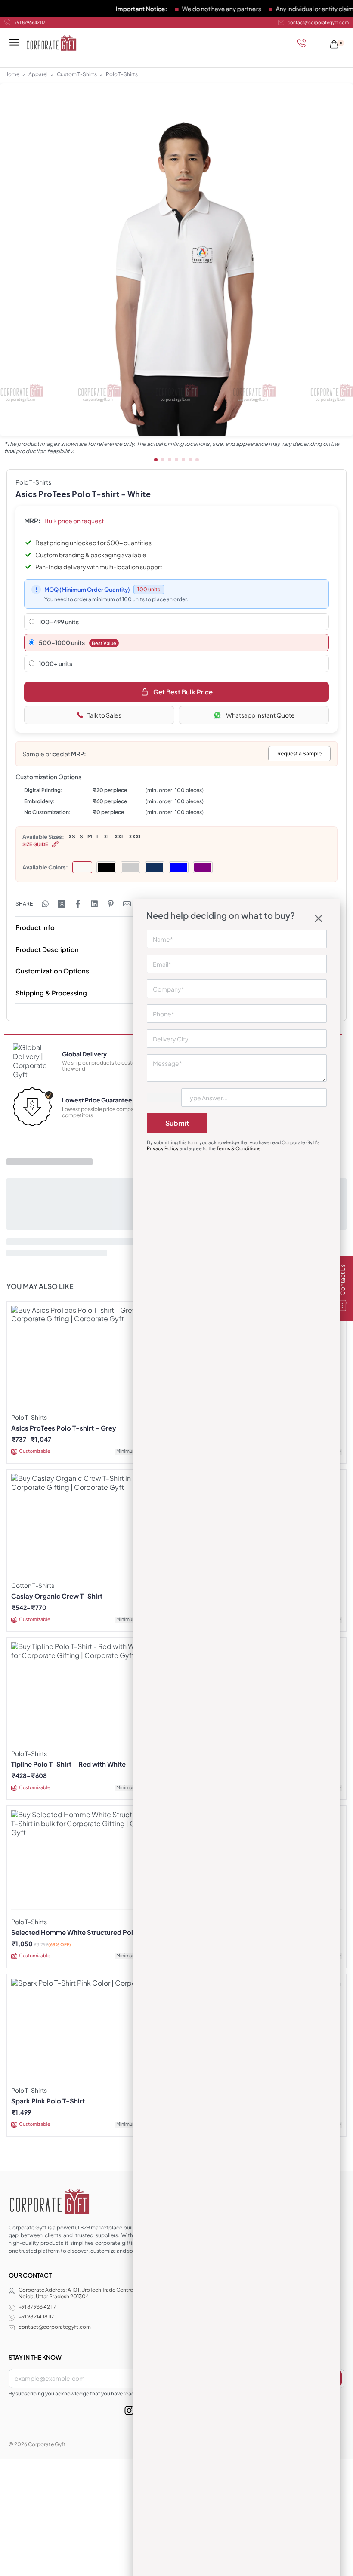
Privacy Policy (163, 1148)
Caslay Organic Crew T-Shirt (57, 1596)
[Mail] (127, 904)
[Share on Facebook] (78, 904)
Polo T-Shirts (122, 74)
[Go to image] (156, 460)
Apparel (38, 74)
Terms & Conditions (238, 1148)
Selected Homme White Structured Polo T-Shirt (86, 1932)
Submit (177, 1123)
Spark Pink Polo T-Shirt (48, 2101)
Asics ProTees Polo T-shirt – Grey (64, 1428)
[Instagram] (129, 2410)
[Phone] (304, 43)
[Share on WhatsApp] (45, 904)
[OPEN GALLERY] (176, 260)
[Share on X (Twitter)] (62, 904)
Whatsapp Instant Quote (260, 715)
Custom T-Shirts (77, 74)
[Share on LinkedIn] (94, 904)
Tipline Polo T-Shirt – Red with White (68, 1764)
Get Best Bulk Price (183, 692)
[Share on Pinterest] (111, 904)
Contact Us (342, 1280)
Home (12, 74)
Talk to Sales (104, 715)
